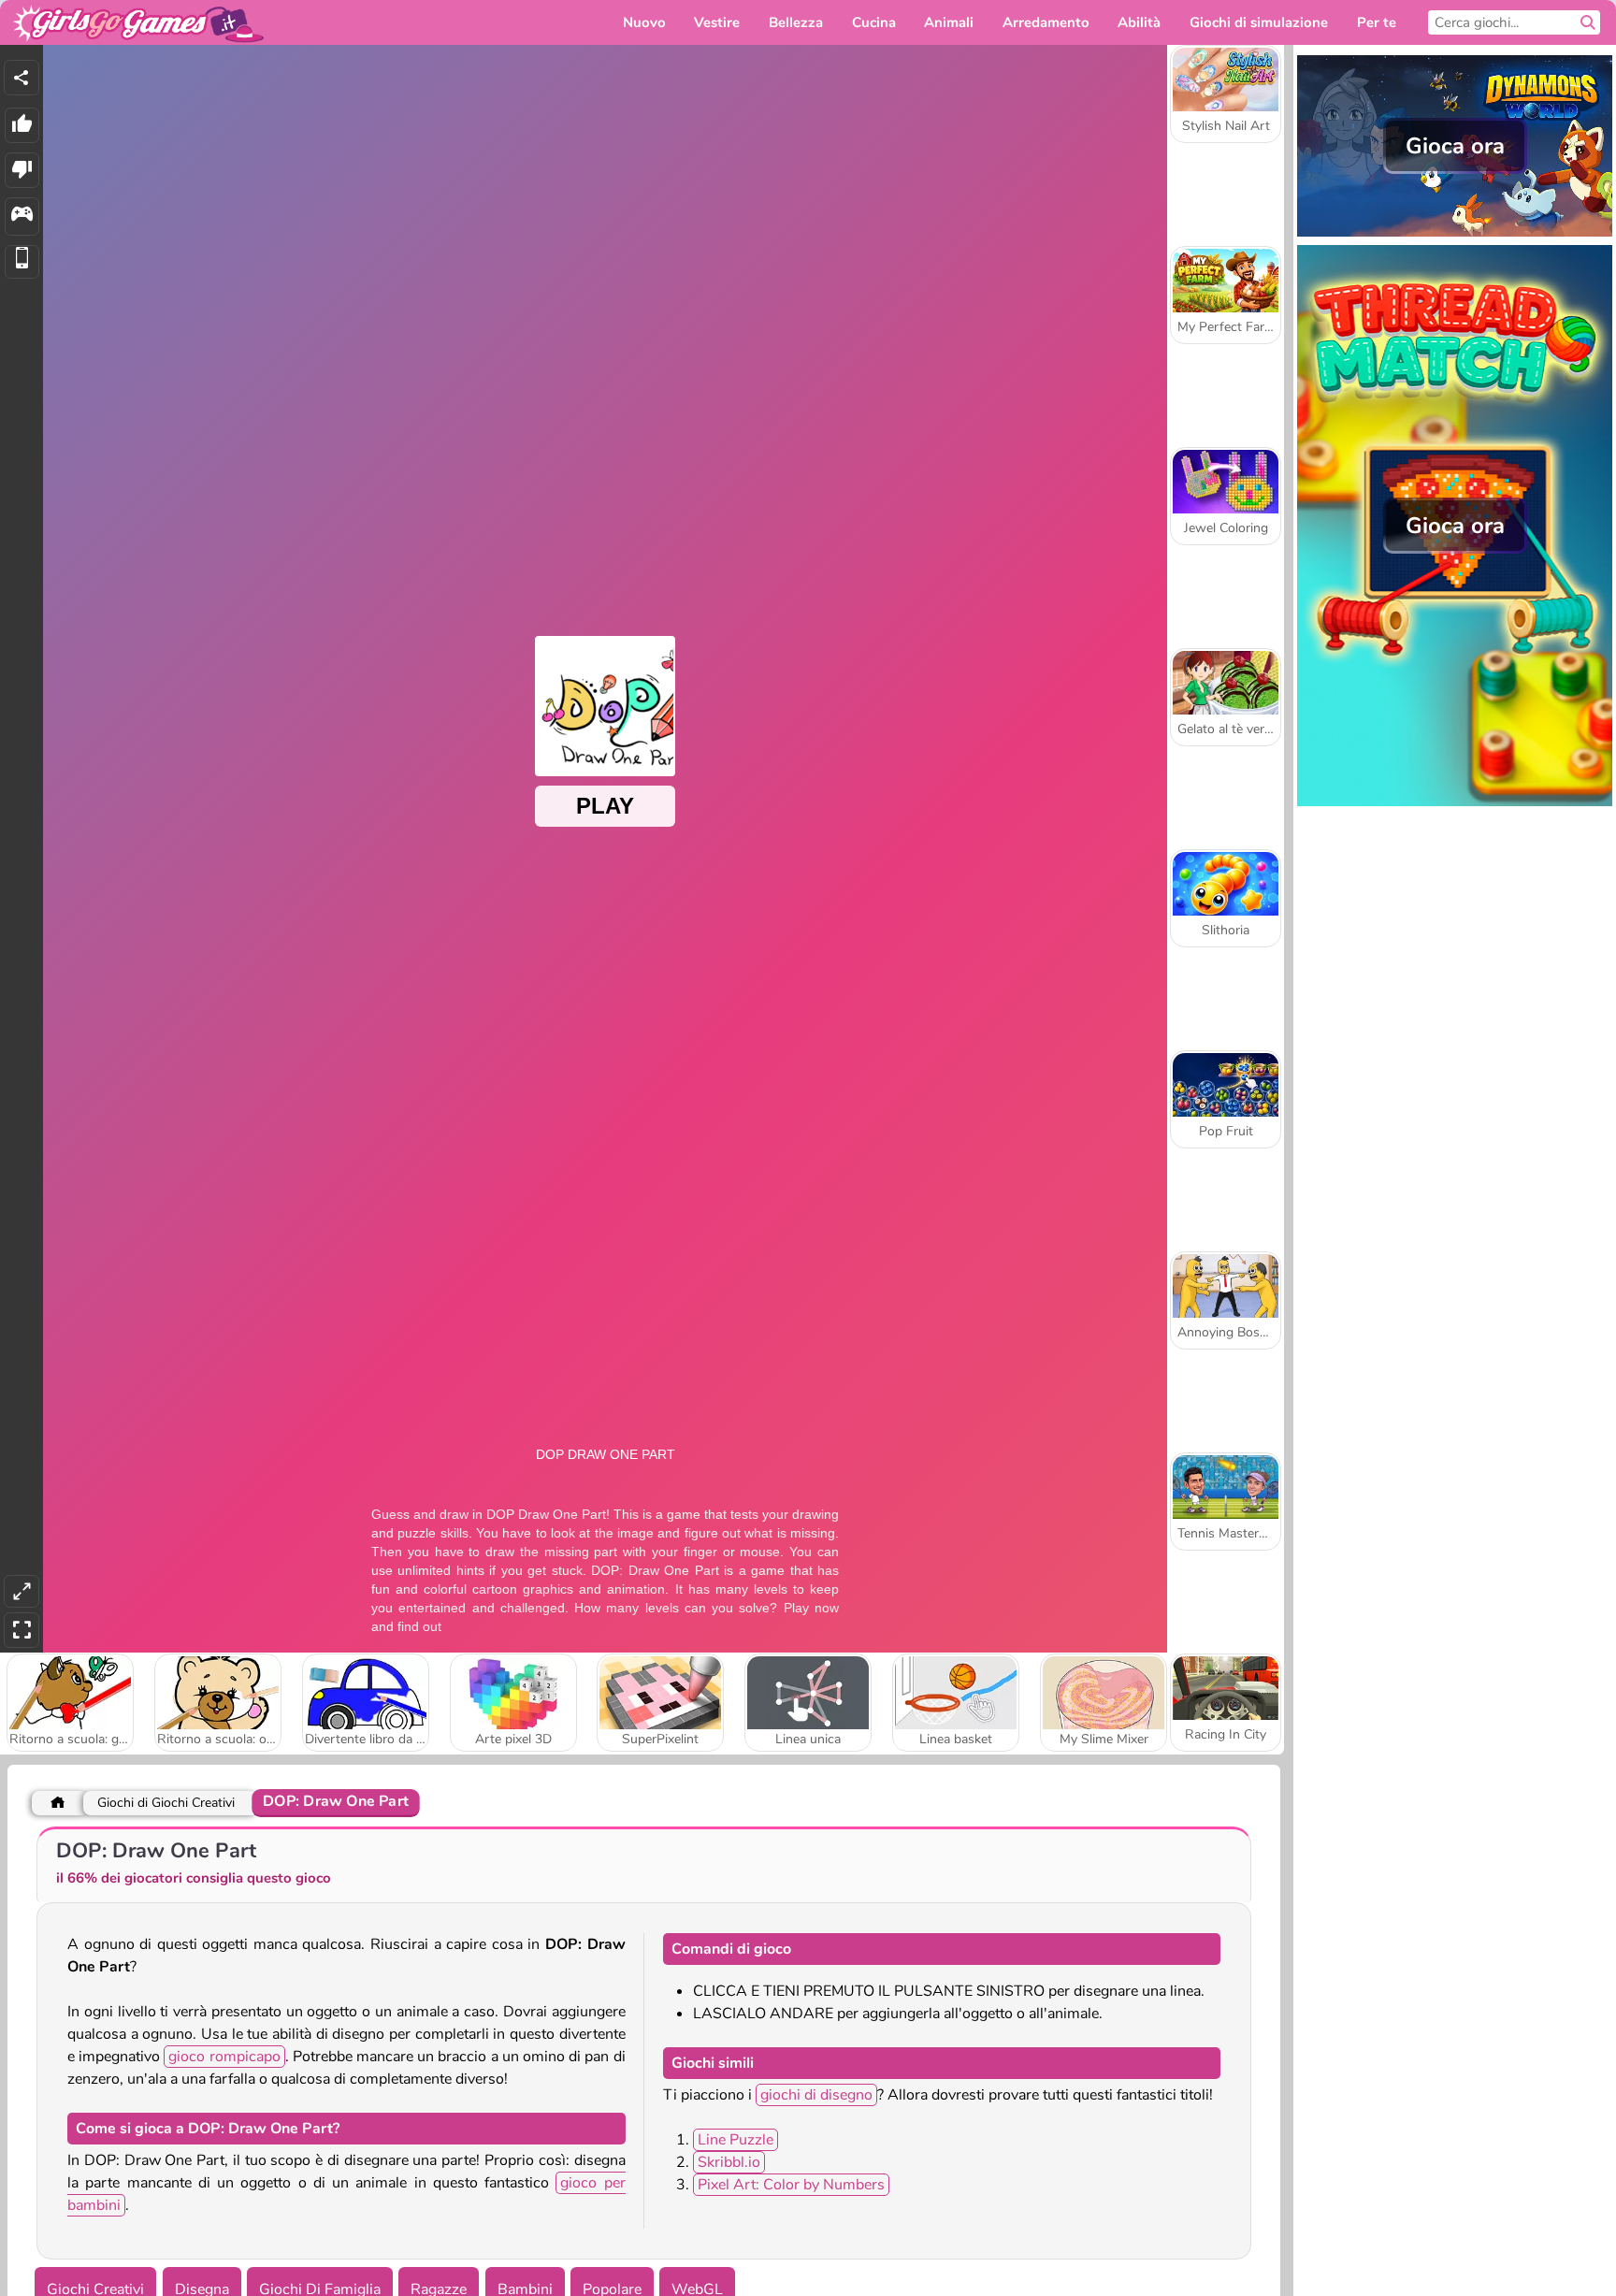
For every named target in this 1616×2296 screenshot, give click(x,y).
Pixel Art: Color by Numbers (791, 2185)
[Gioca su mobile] (22, 262)
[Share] (22, 78)
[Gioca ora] (1455, 235)
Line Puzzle (736, 2140)
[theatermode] (22, 1591)
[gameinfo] (22, 217)
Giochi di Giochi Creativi (166, 1803)
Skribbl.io (729, 2162)
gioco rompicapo (224, 2057)
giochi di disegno (816, 2095)
